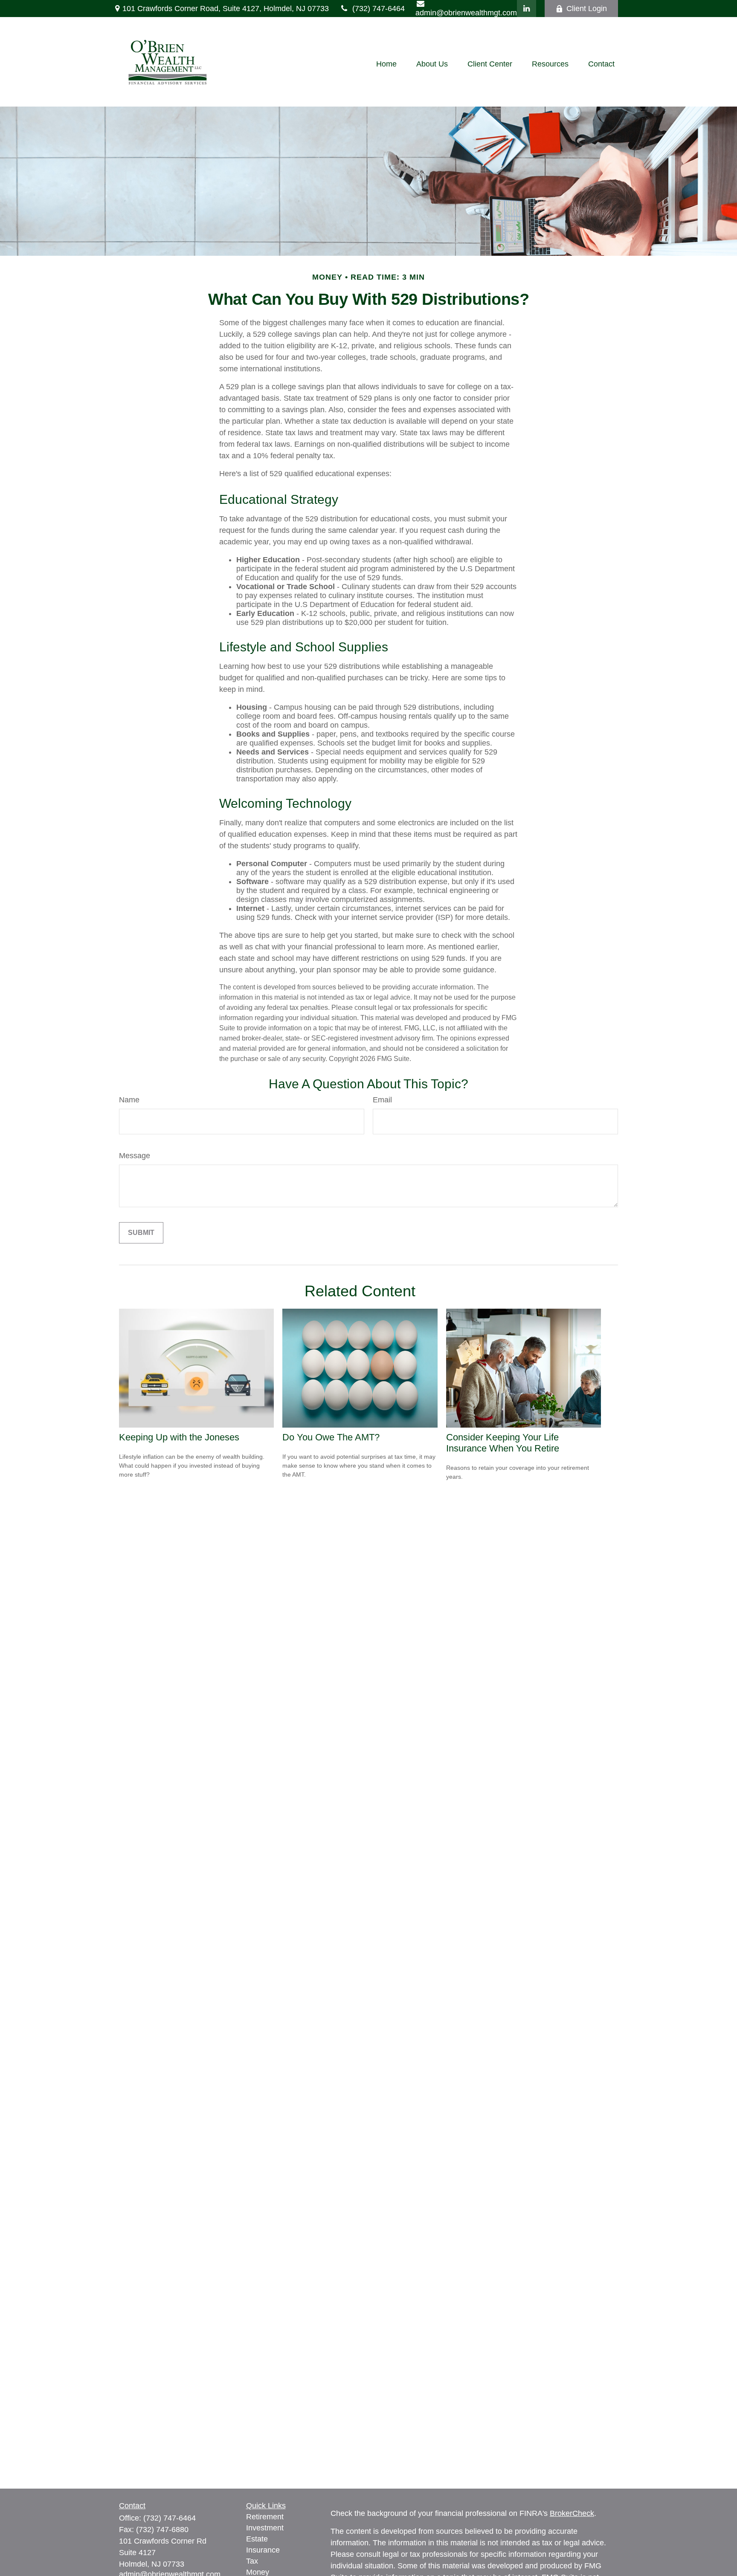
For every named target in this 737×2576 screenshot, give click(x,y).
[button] (386, 64)
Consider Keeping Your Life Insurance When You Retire (503, 1443)
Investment (265, 2528)
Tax (252, 2561)
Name (129, 1100)
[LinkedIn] (527, 9)
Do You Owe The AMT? (331, 1437)
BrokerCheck (572, 2513)
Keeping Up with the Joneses (179, 1437)
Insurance (263, 2550)
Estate (257, 2539)
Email (382, 1100)
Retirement (265, 2517)
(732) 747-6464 (379, 9)
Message (135, 1156)
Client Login (587, 9)
